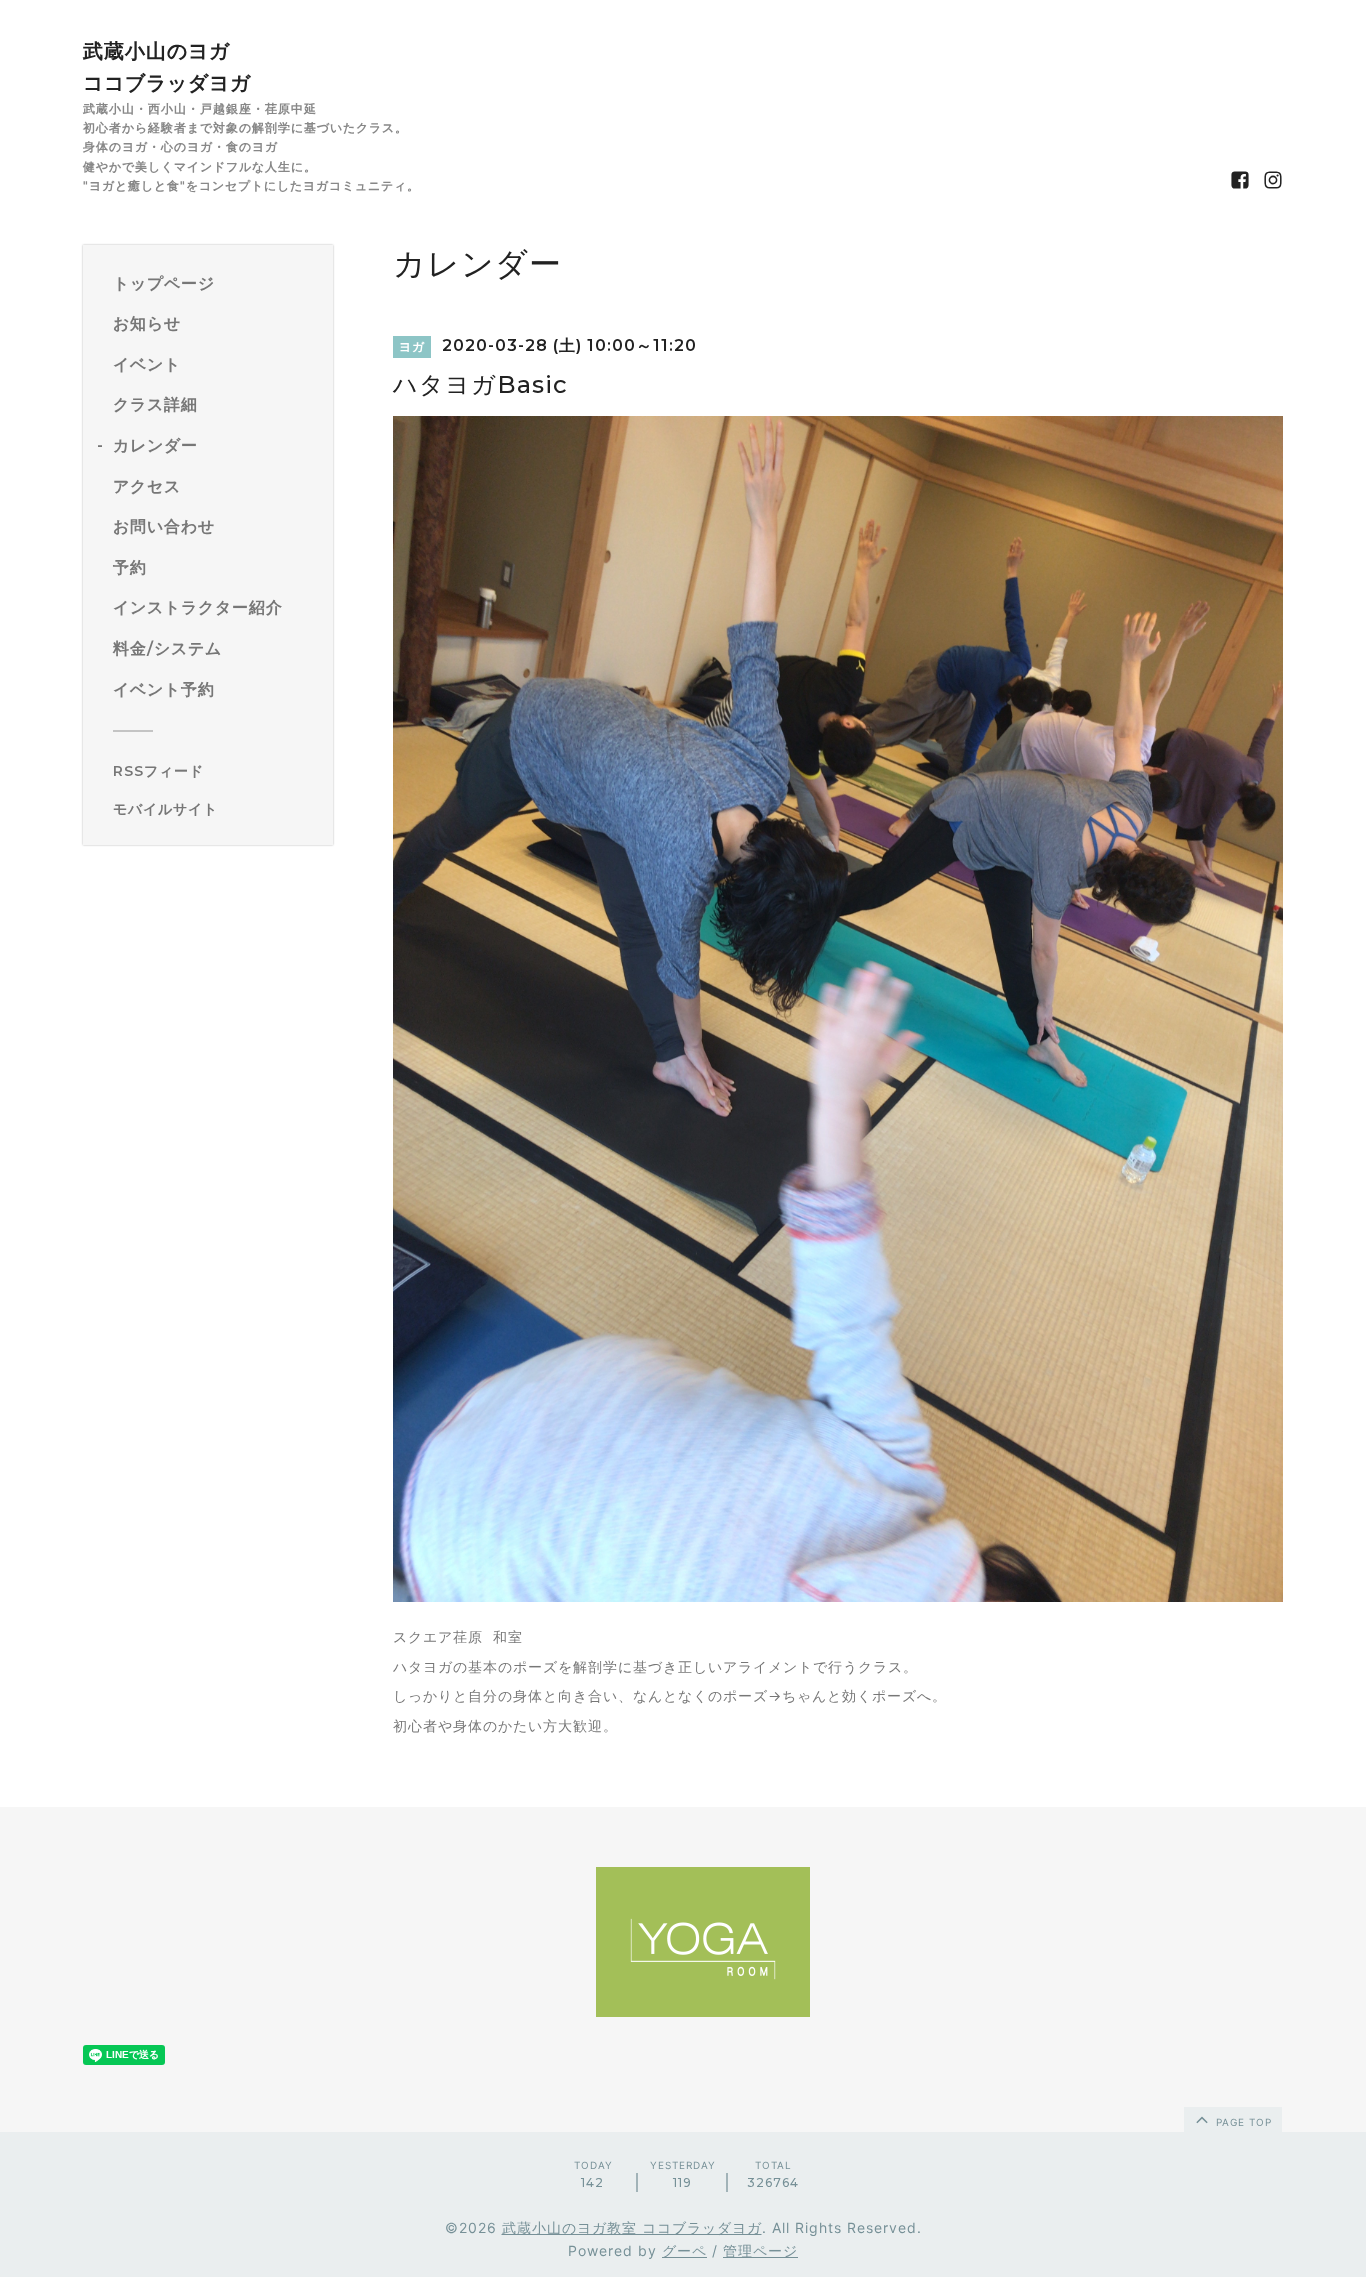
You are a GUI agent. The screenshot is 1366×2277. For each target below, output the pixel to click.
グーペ (684, 2250)
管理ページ (760, 2250)
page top (1242, 2122)
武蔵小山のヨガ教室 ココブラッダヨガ (632, 2227)
